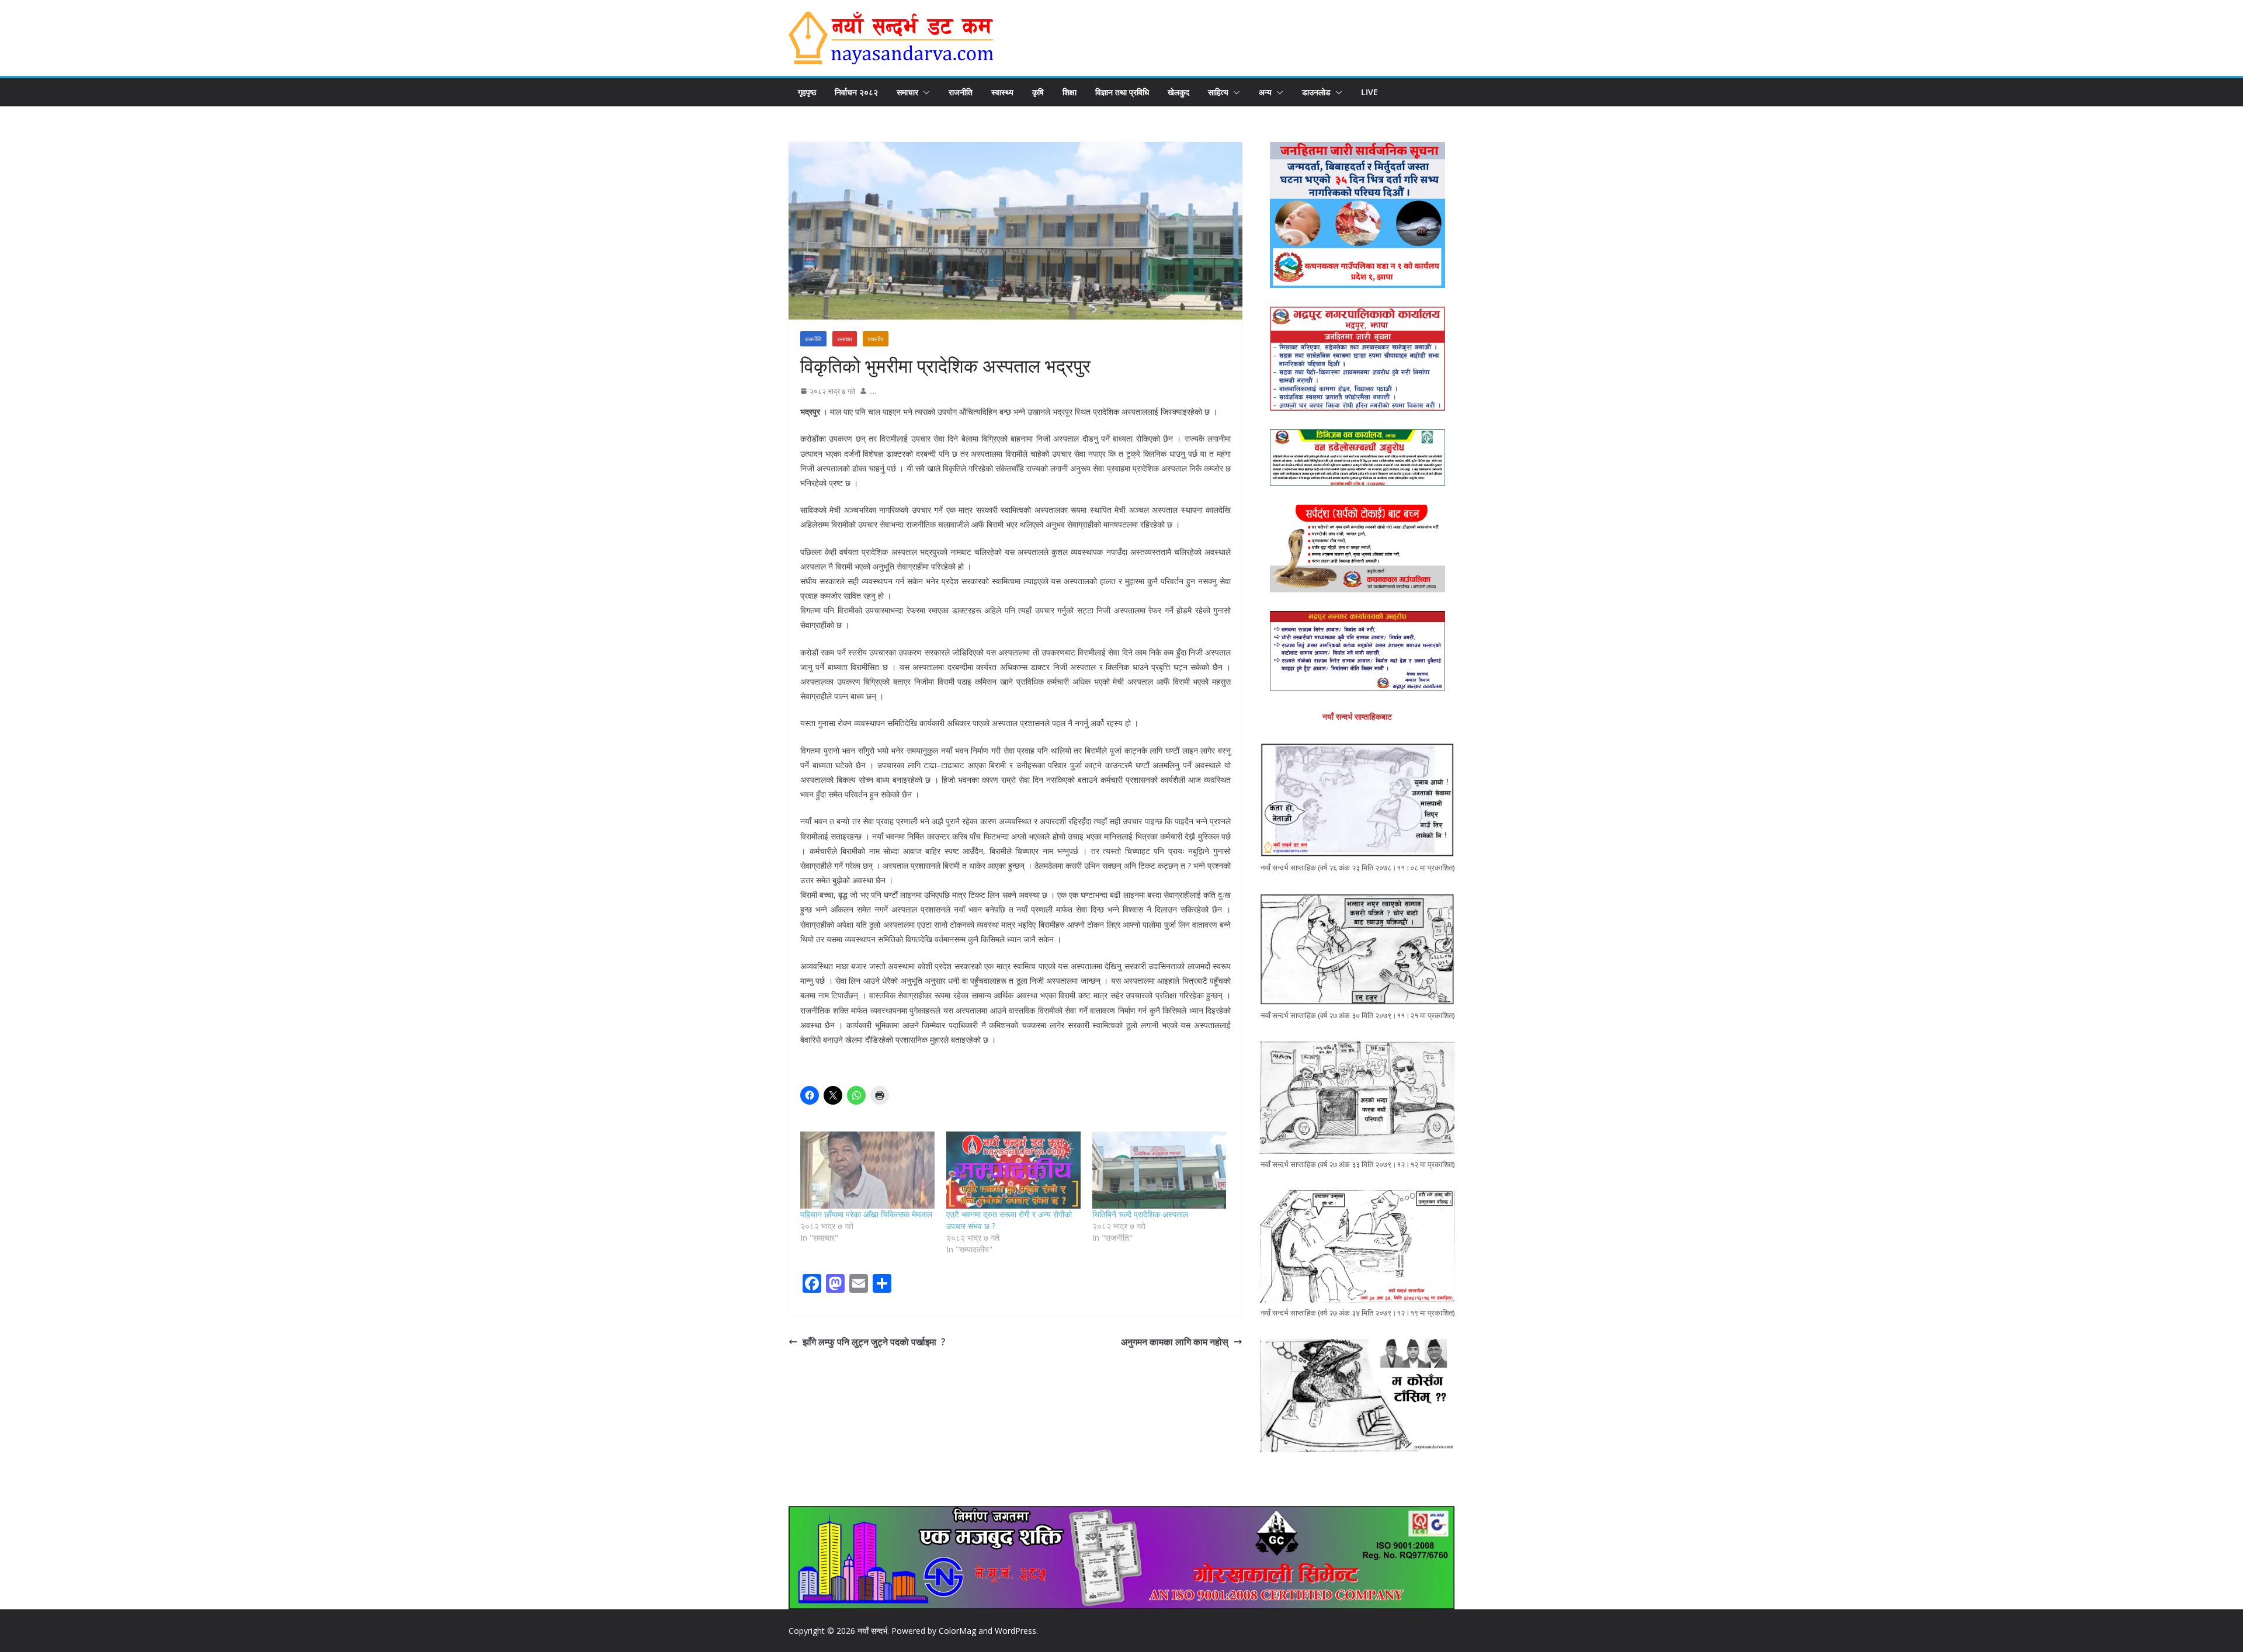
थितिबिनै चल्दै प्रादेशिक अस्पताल (1140, 1214)
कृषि (1038, 92)
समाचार (907, 92)
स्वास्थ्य (1002, 92)
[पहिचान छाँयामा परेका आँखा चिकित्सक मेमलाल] (867, 1170)
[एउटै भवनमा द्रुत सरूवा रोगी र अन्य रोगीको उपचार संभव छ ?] (1013, 1170)
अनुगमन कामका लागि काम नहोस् (1175, 1342)
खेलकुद (1178, 92)
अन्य (1265, 92)
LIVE (1369, 92)
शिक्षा (1070, 92)
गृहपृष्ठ (807, 92)
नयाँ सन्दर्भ (872, 1631)
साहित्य (1218, 92)
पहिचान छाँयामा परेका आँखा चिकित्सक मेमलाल (866, 1214)
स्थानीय (876, 339)
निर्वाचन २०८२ (856, 92)
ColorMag (957, 1631)
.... (873, 391)
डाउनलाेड (1316, 92)
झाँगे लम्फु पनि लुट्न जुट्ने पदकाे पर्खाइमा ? (876, 1342)
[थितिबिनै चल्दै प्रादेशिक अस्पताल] (1159, 1170)
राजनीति (961, 92)
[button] (924, 92)
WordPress (1015, 1631)
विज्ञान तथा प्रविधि (1122, 92)
